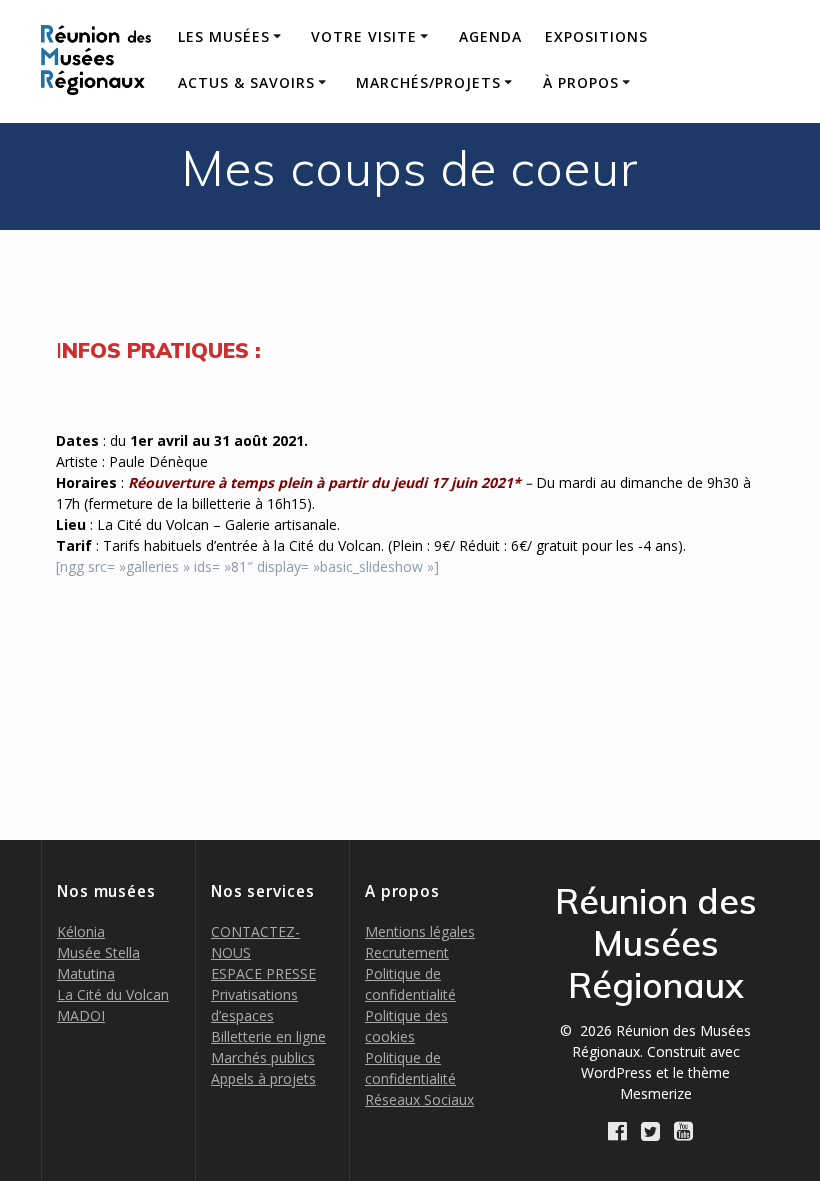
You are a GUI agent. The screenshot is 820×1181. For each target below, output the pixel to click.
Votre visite (364, 36)
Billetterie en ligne (268, 1036)
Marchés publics (263, 1057)
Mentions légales (420, 931)
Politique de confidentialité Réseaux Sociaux (419, 1078)
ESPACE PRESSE (263, 973)
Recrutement (407, 952)
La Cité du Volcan (113, 994)
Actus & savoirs (246, 82)
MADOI (81, 1015)
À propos (581, 82)
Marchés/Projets (428, 82)
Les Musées (224, 36)
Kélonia (81, 931)
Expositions (596, 36)
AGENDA (490, 36)
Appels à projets (263, 1078)
